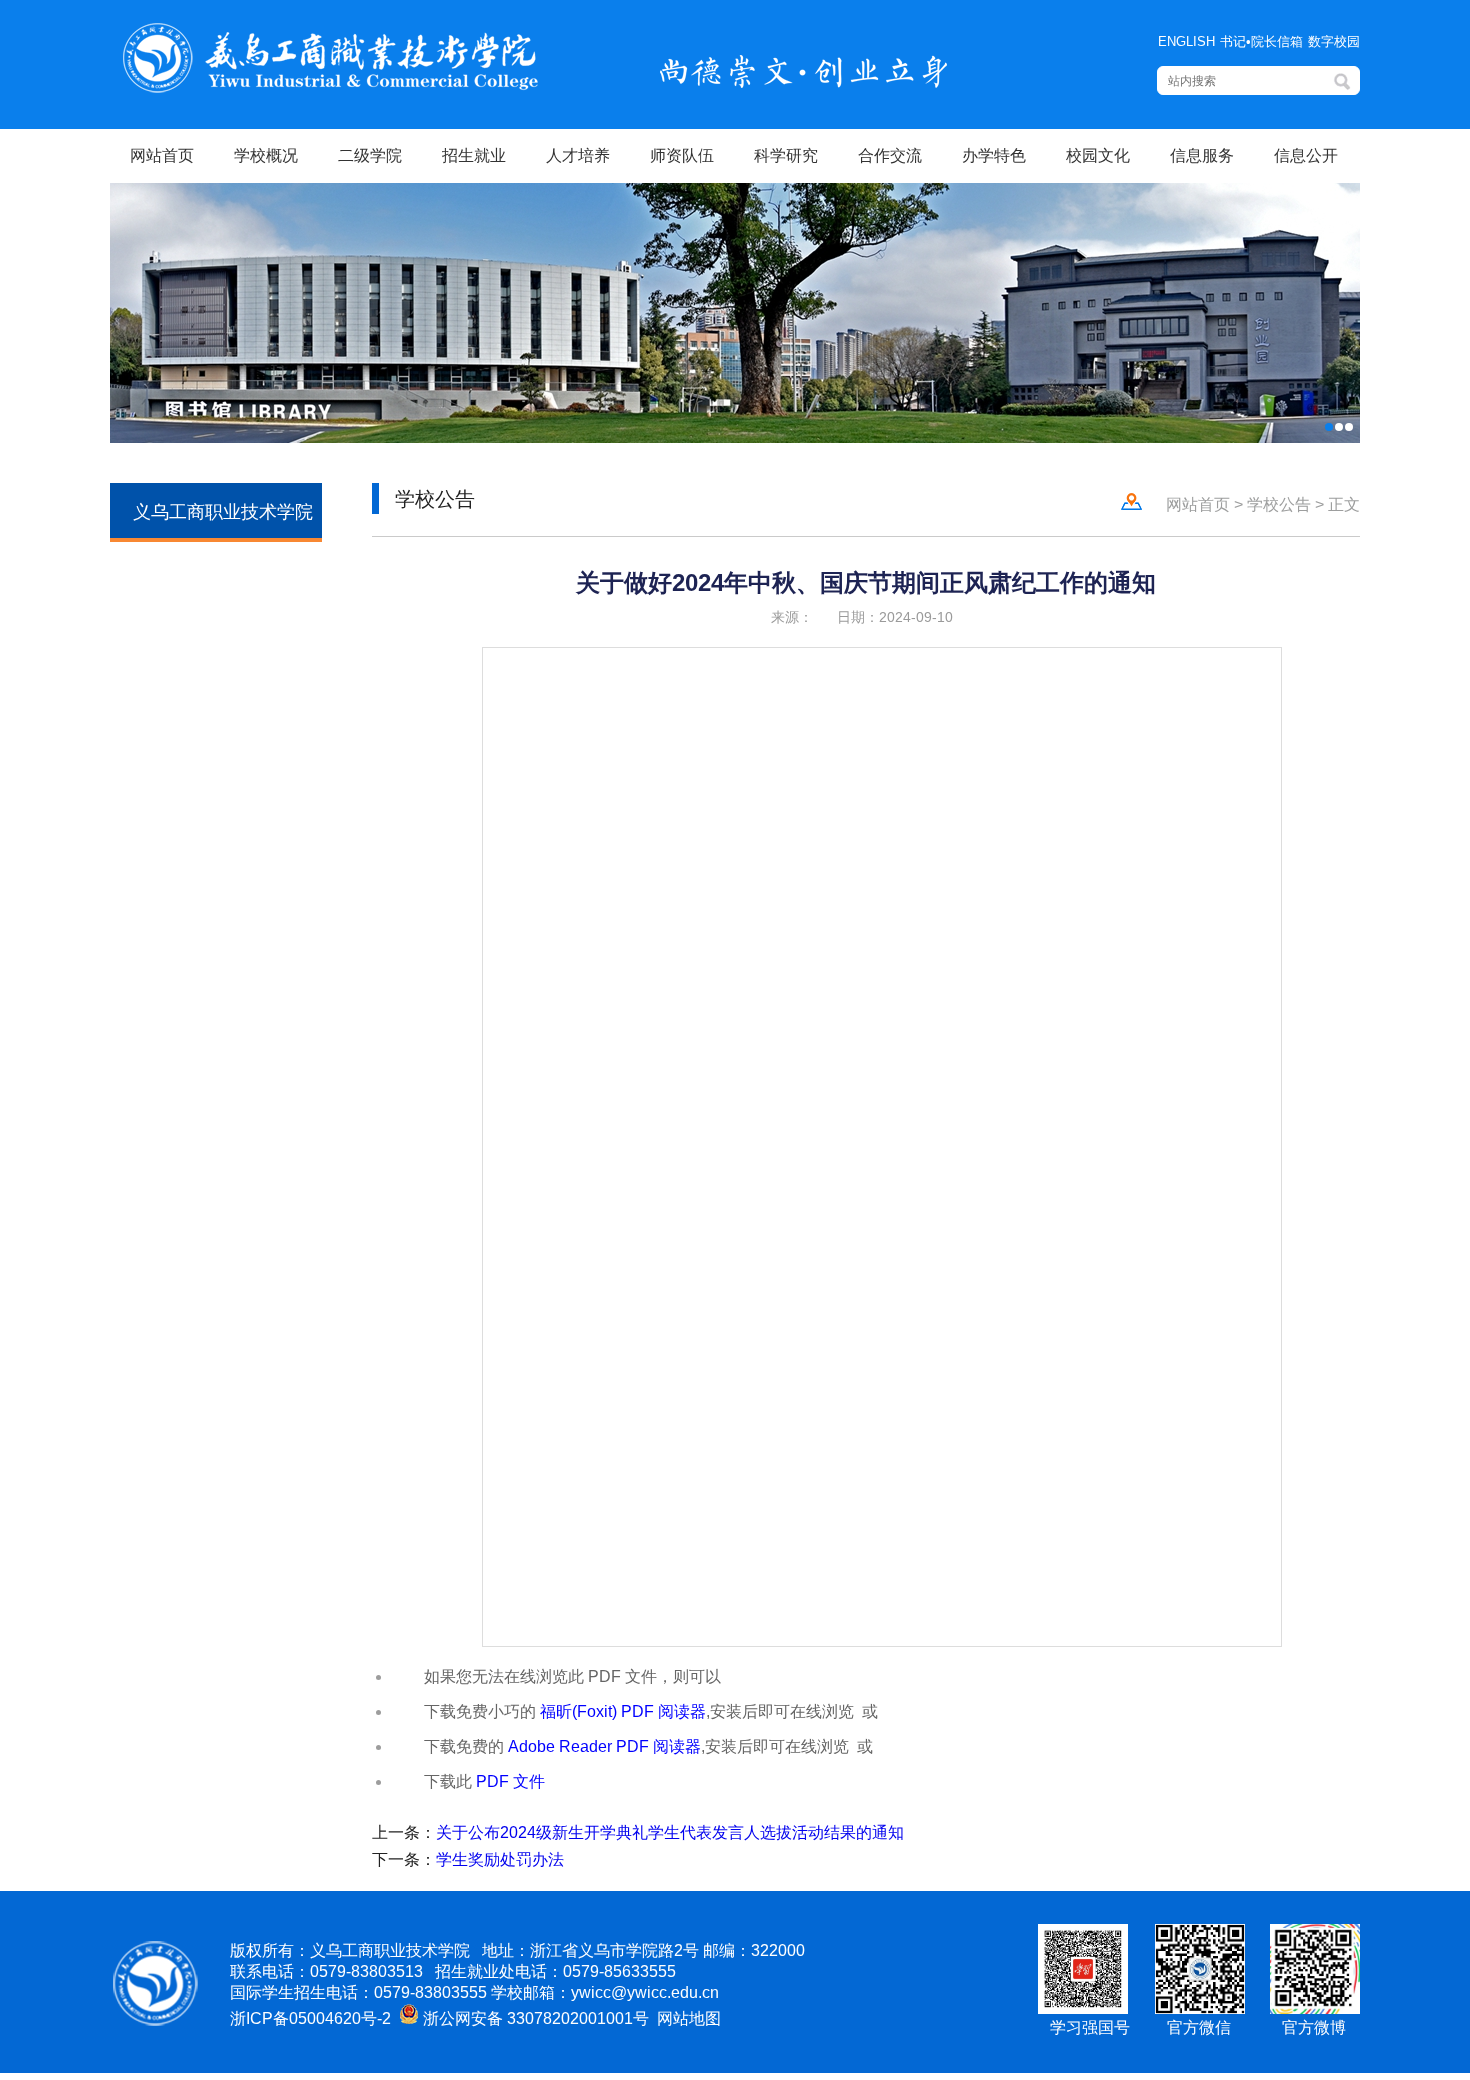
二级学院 (370, 155)
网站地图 (687, 2018)
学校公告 (1279, 504)
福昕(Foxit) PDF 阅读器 (623, 1711)
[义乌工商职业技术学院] (330, 91)
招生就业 (474, 155)
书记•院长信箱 (1261, 41)
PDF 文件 (510, 1781)
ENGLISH (1186, 41)
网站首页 (162, 155)
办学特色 (994, 155)
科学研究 (786, 155)
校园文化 (1098, 155)
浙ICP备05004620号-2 (310, 2018)
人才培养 (578, 155)
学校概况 (266, 155)
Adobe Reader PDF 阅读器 (604, 1746)
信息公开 (1306, 155)
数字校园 (1334, 41)
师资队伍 (682, 155)
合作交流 (890, 155)
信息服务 (1202, 155)
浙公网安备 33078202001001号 (534, 2018)
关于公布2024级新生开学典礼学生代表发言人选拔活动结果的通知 (670, 1832)
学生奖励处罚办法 (500, 1859)
